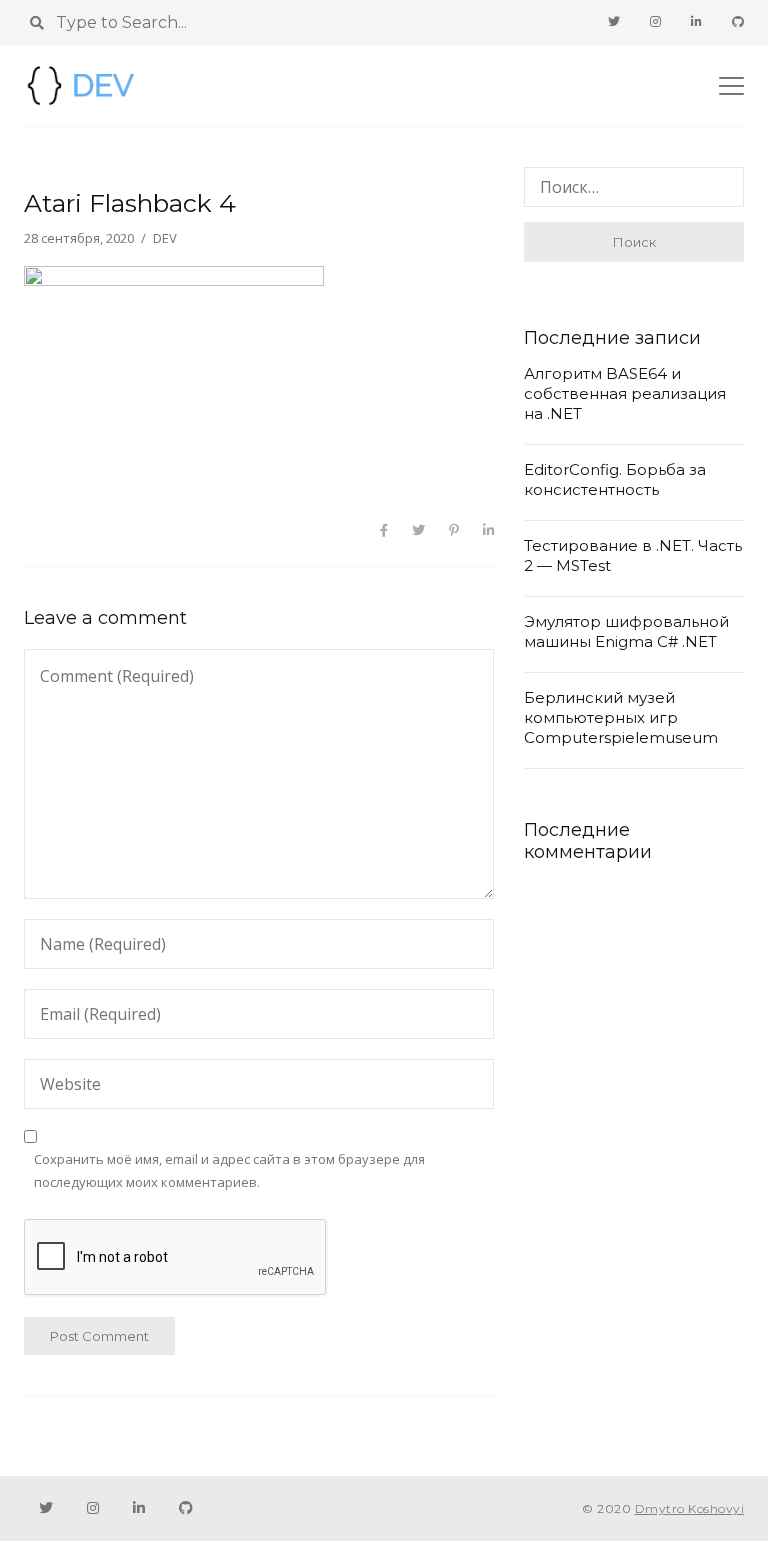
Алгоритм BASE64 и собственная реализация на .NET (625, 393)
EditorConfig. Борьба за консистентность (615, 479)
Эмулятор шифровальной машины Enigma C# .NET (626, 631)
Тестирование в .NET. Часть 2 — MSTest (633, 555)
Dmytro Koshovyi (690, 1508)
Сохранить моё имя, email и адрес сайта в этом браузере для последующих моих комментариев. (229, 1170)
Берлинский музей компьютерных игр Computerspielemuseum (621, 717)
